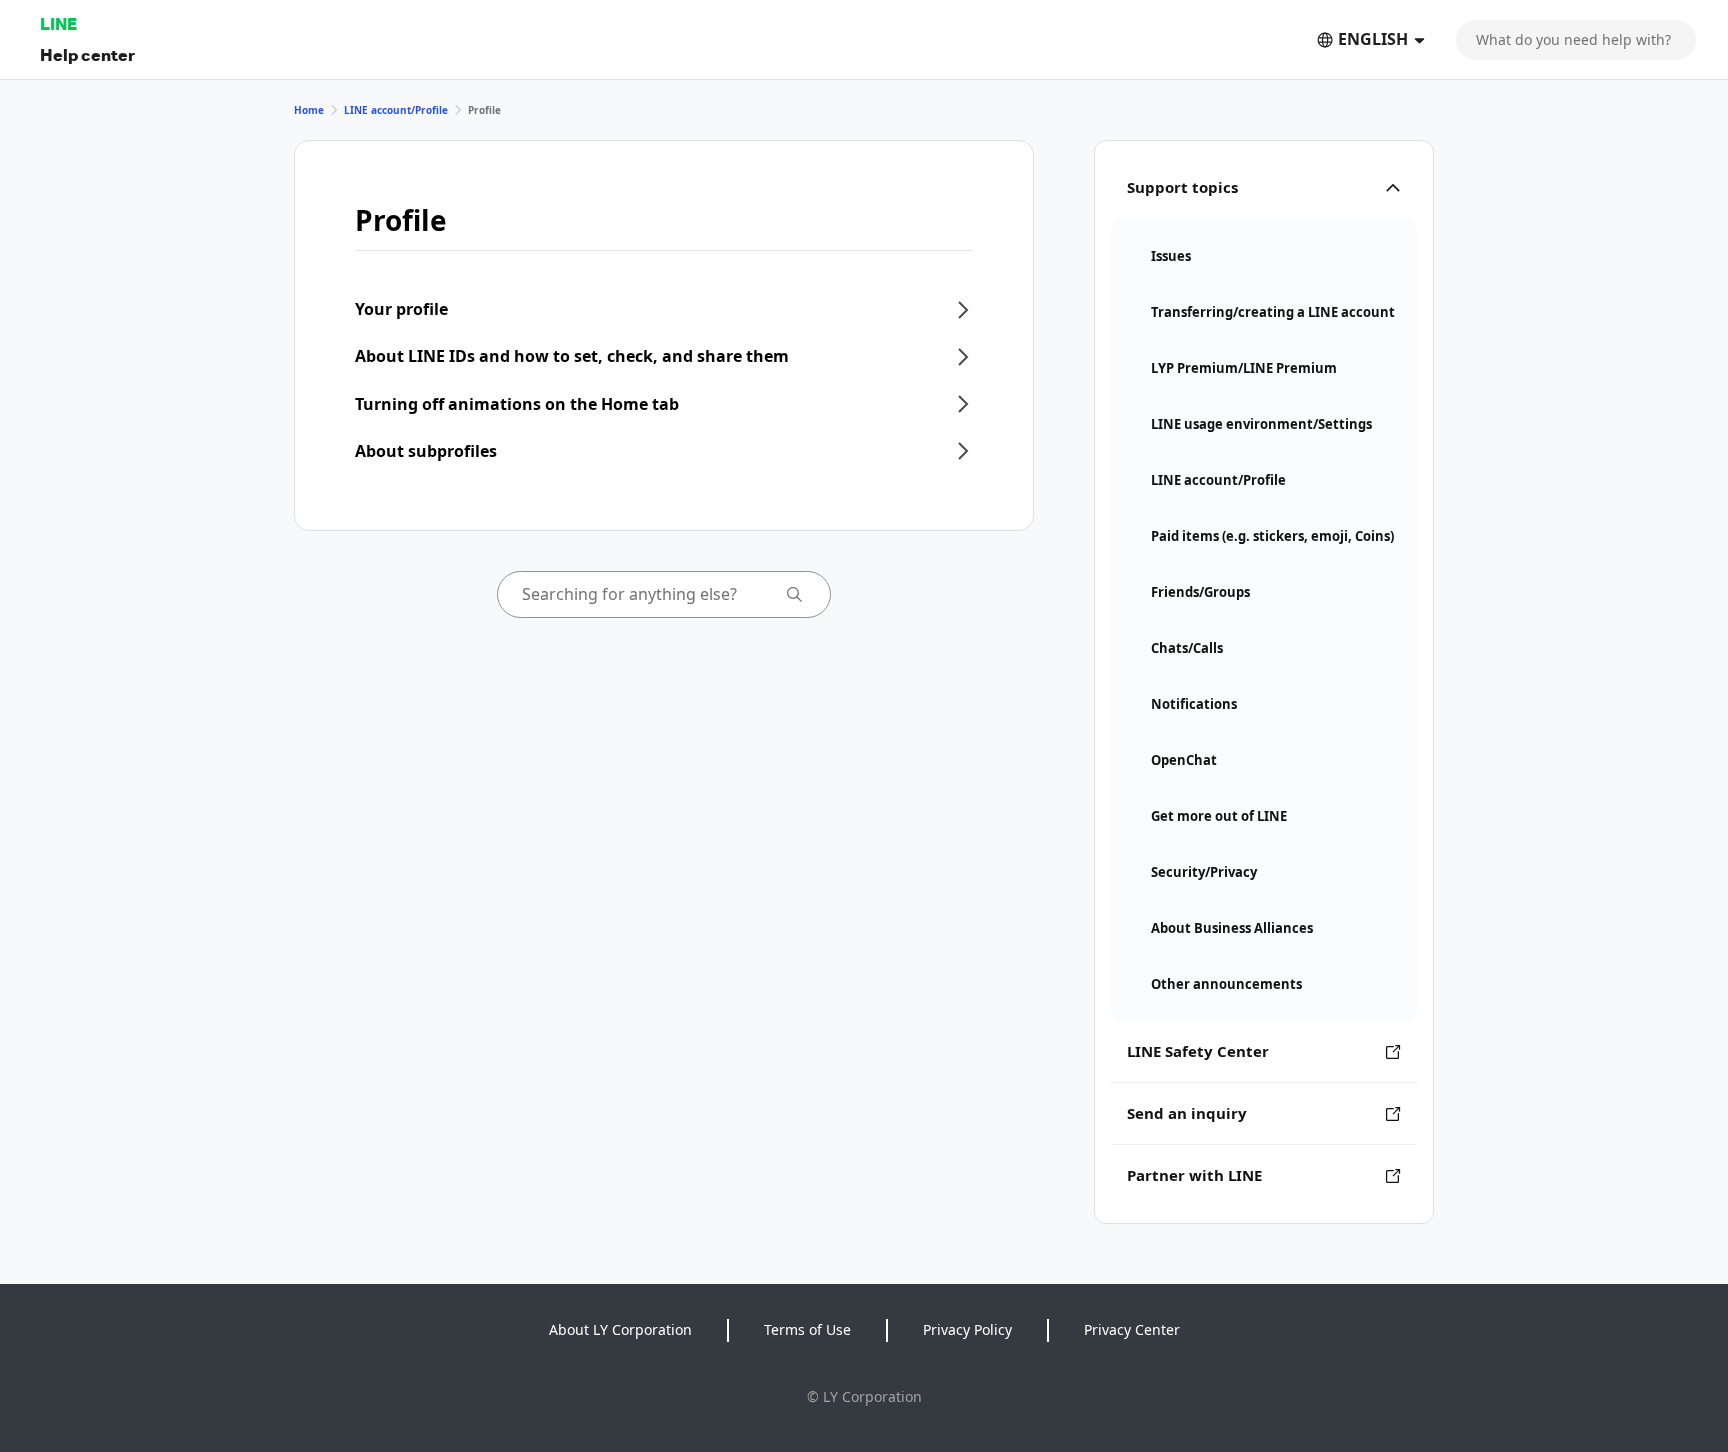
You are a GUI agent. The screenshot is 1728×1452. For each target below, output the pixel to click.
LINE (58, 23)
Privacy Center (1132, 1329)
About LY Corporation (620, 1329)
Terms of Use (807, 1329)
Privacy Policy (967, 1329)
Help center (87, 54)
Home (309, 110)
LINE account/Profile (396, 110)
